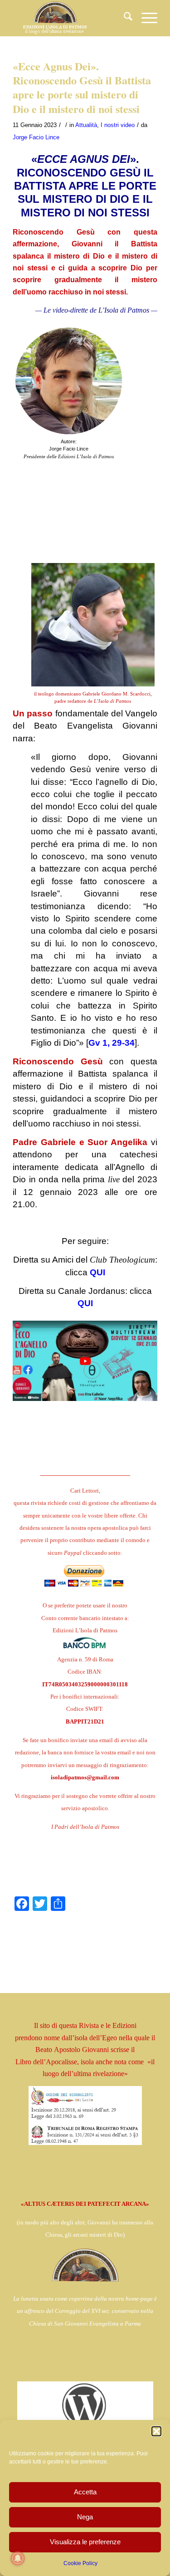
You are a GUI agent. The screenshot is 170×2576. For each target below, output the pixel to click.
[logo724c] (70, 18)
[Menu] (145, 18)
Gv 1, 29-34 (112, 1043)
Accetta (85, 2492)
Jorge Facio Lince (36, 137)
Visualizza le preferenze (85, 2542)
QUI (97, 1272)
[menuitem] (124, 18)
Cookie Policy (80, 2563)
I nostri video (118, 125)
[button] (156, 2431)
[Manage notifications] (18, 2558)
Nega (85, 2517)
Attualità (86, 125)
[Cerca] (124, 18)
